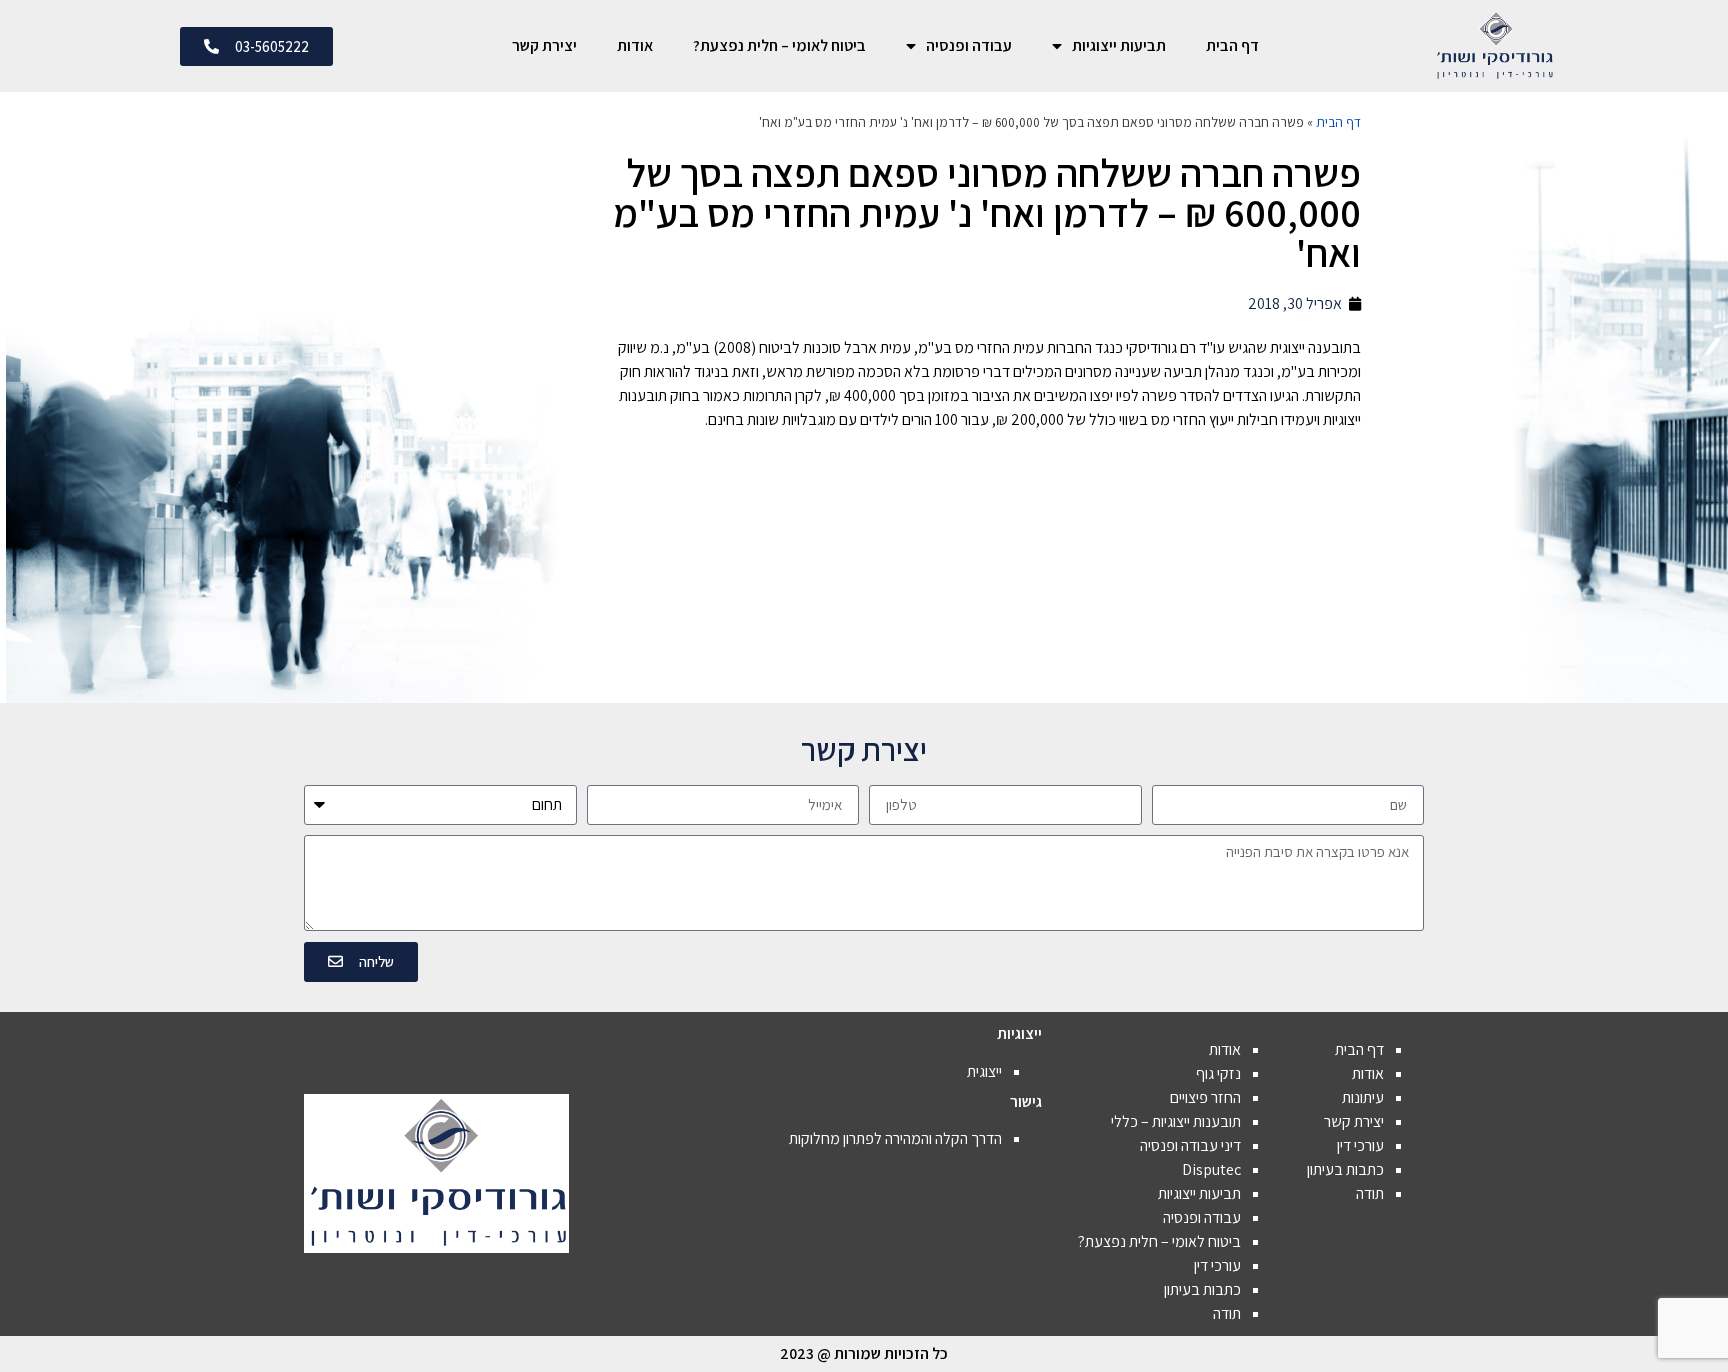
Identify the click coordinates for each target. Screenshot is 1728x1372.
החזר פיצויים (1205, 1097)
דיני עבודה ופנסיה (1190, 1145)
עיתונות (1363, 1097)
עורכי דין (1360, 1145)
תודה (1370, 1193)
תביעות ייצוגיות (1119, 45)
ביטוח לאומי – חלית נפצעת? (779, 45)
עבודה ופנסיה (969, 45)
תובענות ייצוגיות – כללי (1176, 1121)
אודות (635, 45)
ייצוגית (984, 1071)
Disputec (1211, 1169)
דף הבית (1232, 45)
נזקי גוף (1218, 1073)
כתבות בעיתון (1345, 1169)
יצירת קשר (544, 45)
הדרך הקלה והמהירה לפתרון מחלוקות (895, 1138)
